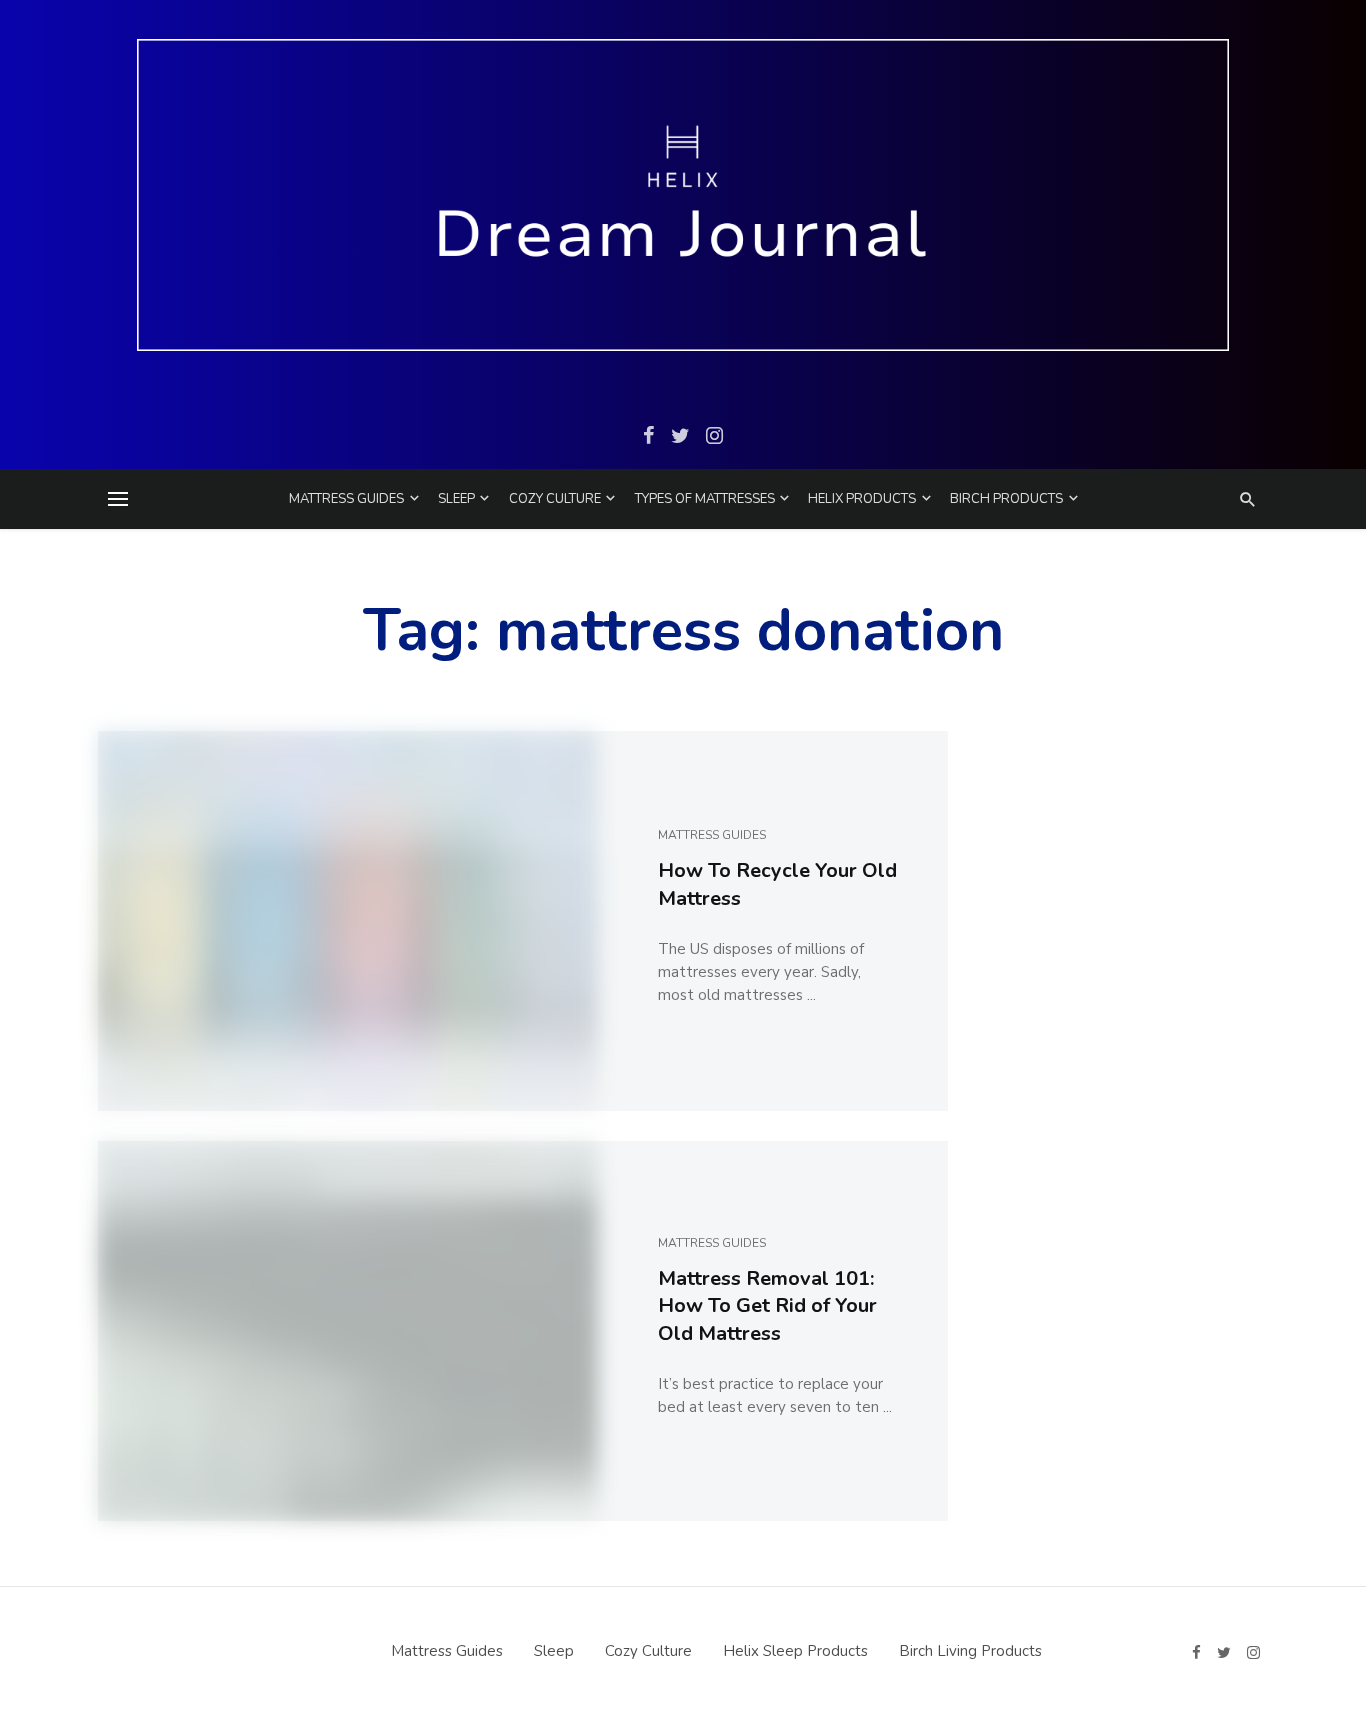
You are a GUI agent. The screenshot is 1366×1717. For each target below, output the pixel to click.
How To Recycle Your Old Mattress (777, 884)
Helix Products (862, 499)
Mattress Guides (346, 499)
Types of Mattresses (705, 499)
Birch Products (1006, 499)
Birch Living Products (970, 1651)
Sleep (456, 499)
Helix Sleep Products (795, 1651)
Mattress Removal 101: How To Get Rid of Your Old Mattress (767, 1306)
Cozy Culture (555, 499)
